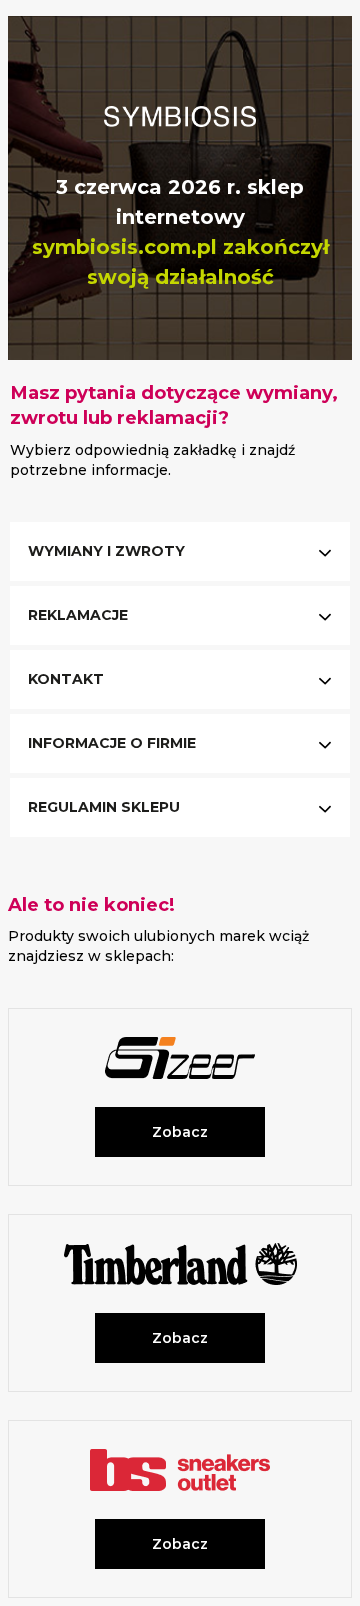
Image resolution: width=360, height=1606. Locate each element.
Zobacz (180, 1132)
